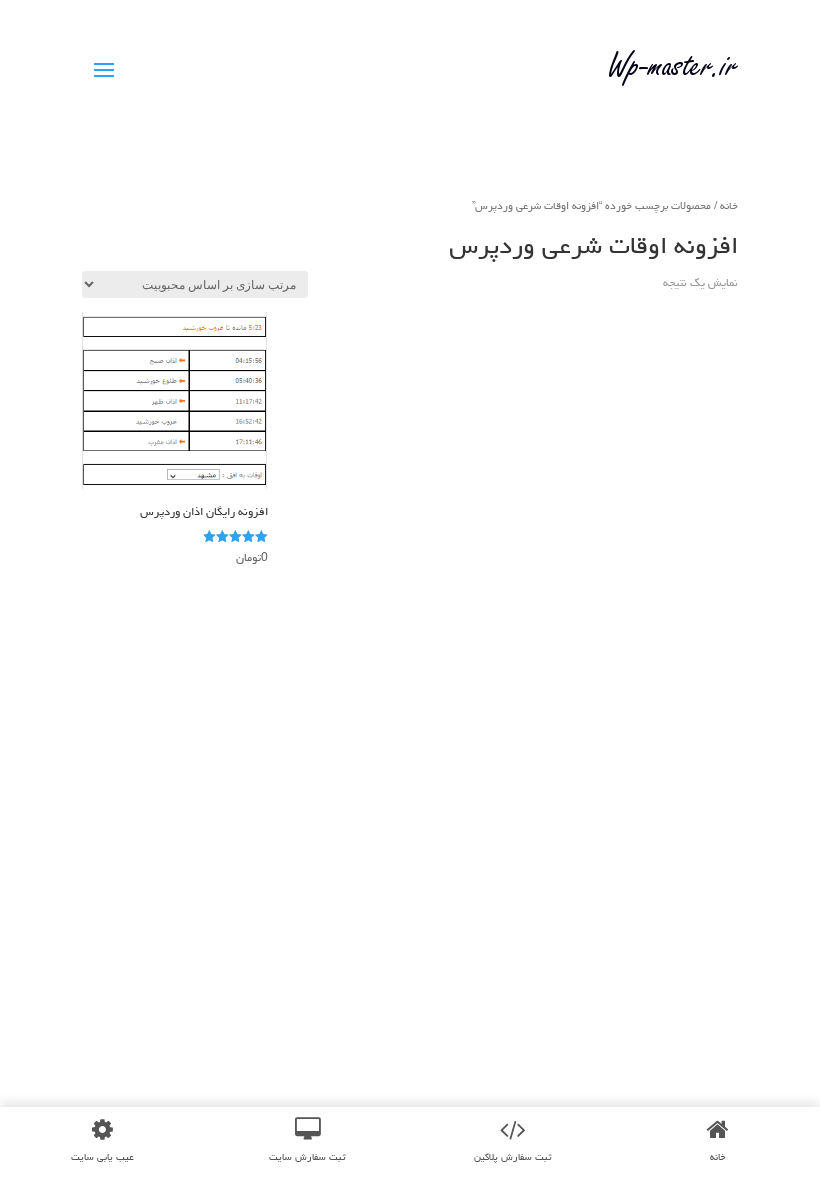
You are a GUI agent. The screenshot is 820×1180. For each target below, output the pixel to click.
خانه (729, 205)
